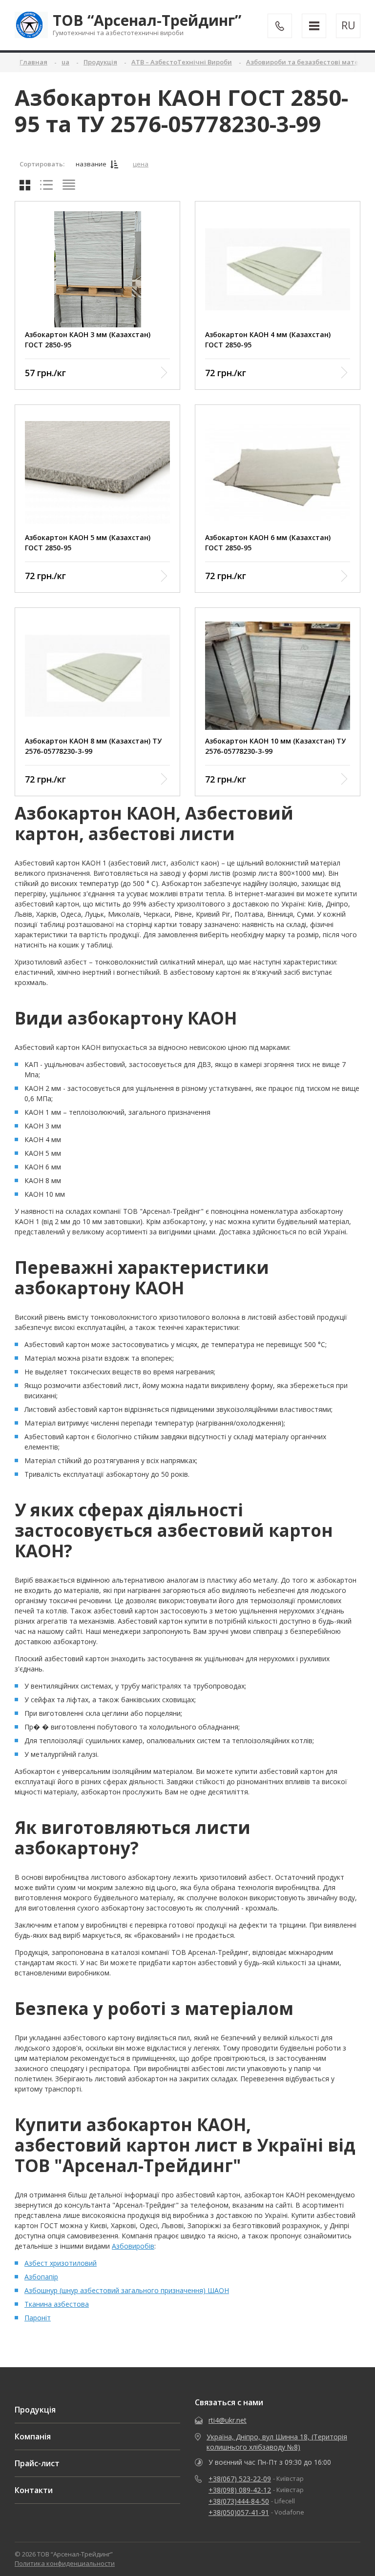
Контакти (34, 2490)
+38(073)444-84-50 (239, 2501)
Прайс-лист (37, 2463)
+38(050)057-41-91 (239, 2512)
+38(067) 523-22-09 (240, 2479)
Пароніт (38, 2318)
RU (348, 25)
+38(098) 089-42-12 (240, 2490)
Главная (33, 62)
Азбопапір (41, 2277)
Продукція (35, 2410)
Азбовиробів (133, 2246)
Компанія (33, 2436)
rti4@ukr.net (228, 2420)
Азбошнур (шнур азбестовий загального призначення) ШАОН (127, 2290)
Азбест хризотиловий (61, 2263)
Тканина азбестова (57, 2304)
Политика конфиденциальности (65, 2563)
